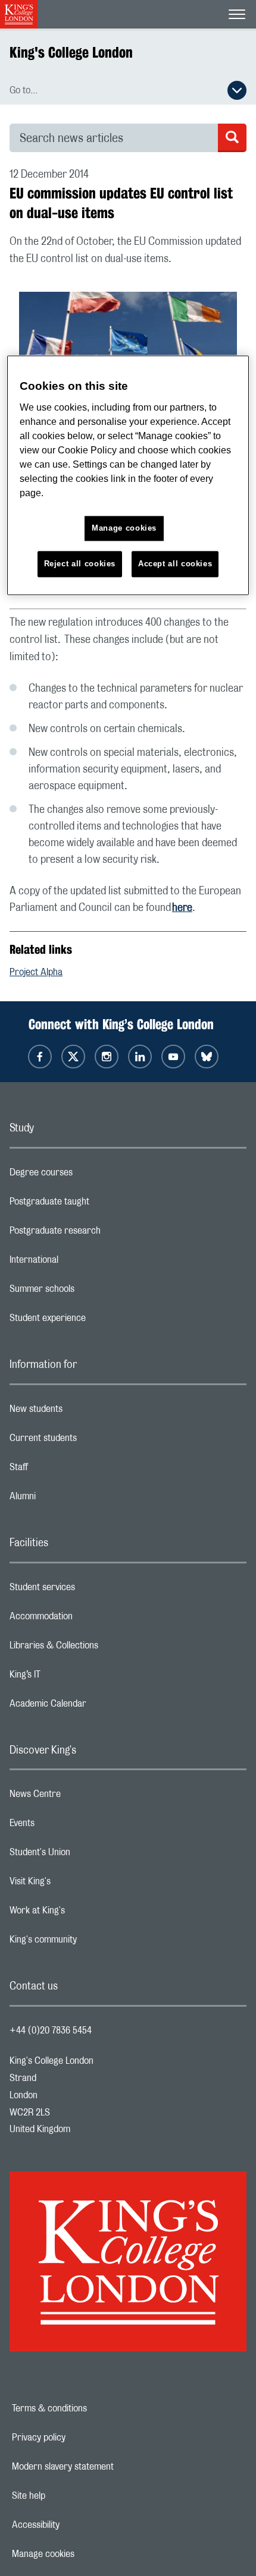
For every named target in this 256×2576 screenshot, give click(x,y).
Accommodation (88, 1619)
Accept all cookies (175, 564)
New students (83, 1412)
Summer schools (89, 1292)
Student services (90, 1590)
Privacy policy (80, 2438)
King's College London (71, 52)
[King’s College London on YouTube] (173, 1057)
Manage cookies (84, 2554)
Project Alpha (36, 972)
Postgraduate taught (97, 1205)
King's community (90, 1943)
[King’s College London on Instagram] (107, 1057)
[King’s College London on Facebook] (40, 1057)
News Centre (82, 1797)
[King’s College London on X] (73, 1057)
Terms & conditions (90, 2408)
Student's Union (87, 1855)
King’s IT (72, 1678)
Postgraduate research (102, 1234)
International (81, 1263)
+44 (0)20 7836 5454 (51, 2030)
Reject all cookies (80, 564)
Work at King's (85, 1913)
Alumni (70, 1499)
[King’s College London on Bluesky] (207, 1057)
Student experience (95, 1321)
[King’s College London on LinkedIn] (140, 1057)
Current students (90, 1441)
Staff (66, 1470)
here (182, 908)
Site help (70, 2496)
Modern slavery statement (104, 2467)
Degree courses (88, 1175)
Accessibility (77, 2525)
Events (69, 1826)
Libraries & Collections (101, 1648)
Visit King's (77, 1884)
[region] (128, 476)
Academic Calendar (95, 1707)
